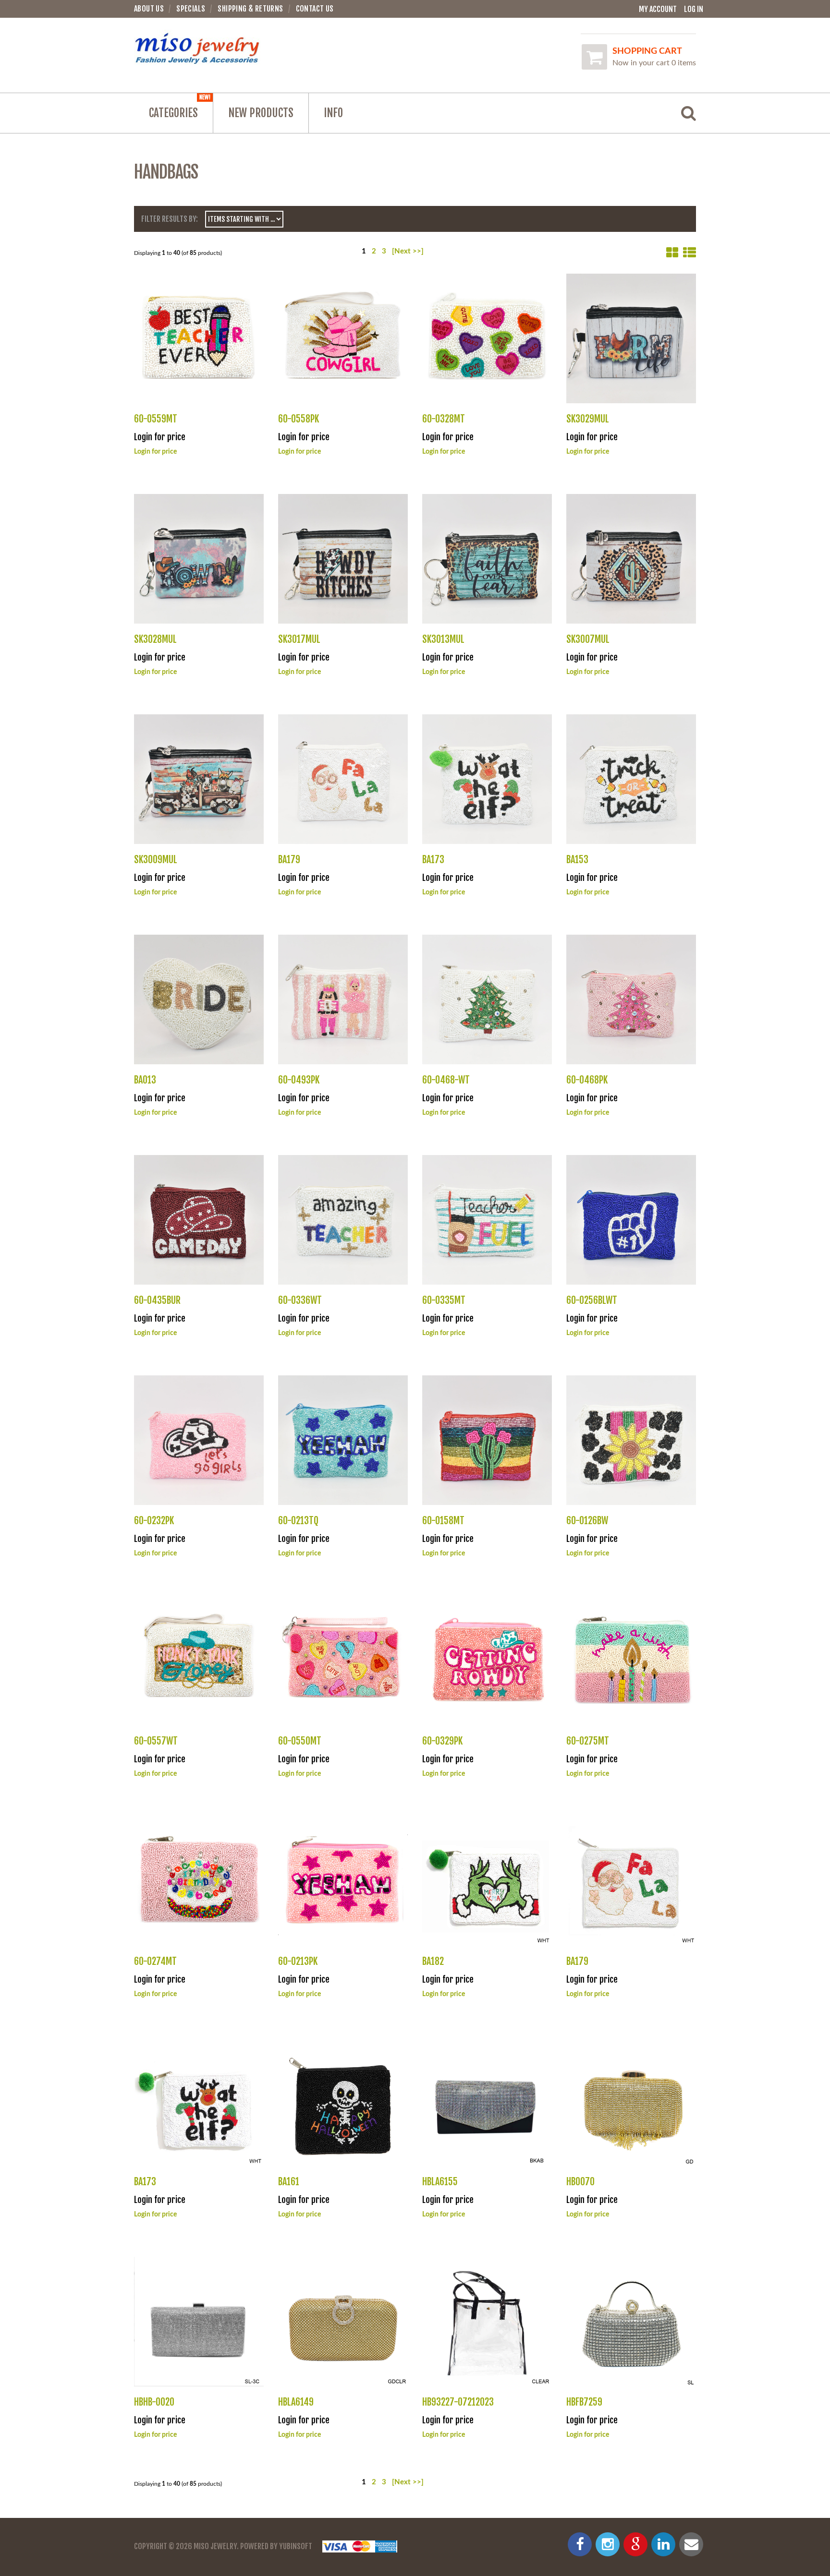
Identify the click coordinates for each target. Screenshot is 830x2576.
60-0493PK (299, 1080)
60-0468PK (587, 1080)
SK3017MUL (299, 639)
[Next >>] (408, 251)
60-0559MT (156, 419)
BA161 (289, 2182)
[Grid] (672, 253)
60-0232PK (154, 1521)
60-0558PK (299, 419)
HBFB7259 (584, 2402)
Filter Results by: (170, 219)
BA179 (289, 860)
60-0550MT (300, 1741)
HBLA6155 (440, 2182)
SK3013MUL (443, 639)
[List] (690, 253)
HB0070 (580, 2182)
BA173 (433, 860)
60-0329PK (442, 1741)
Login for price (155, 452)
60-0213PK (298, 1961)
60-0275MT (588, 1741)
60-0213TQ (298, 1521)
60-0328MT (444, 419)
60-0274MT (155, 1961)
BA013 (145, 1080)
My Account (658, 9)
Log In (694, 9)
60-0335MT (444, 1300)
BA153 (577, 860)
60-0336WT (300, 1300)
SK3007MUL (588, 639)
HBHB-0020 (154, 2402)
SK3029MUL (588, 419)
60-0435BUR (157, 1300)
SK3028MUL (155, 639)
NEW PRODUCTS (261, 113)
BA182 (433, 1961)
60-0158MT (443, 1521)
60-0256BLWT (592, 1300)
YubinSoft (296, 2546)
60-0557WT (156, 1741)
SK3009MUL (156, 860)
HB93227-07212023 (458, 2402)
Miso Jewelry (215, 2546)
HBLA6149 (296, 2402)
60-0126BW (587, 1521)
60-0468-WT (446, 1080)
